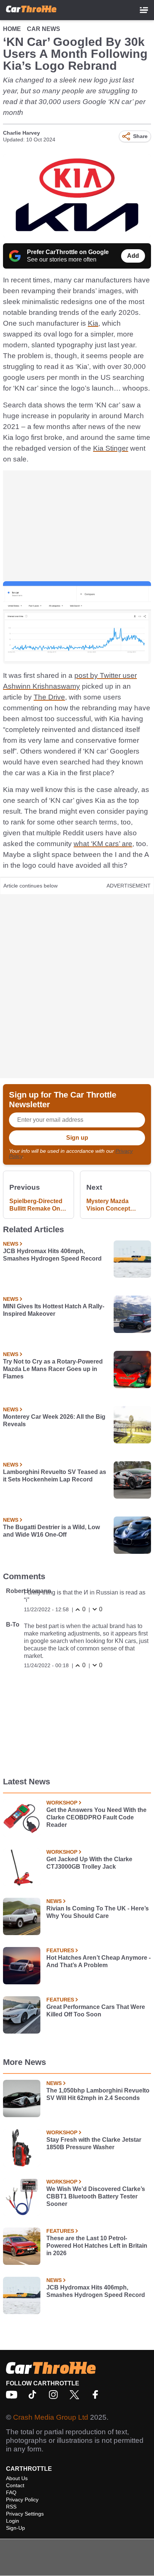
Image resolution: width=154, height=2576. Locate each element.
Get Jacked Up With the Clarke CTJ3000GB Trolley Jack (89, 1863)
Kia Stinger (111, 448)
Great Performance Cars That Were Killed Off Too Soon (96, 2011)
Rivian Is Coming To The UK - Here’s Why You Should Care (98, 1912)
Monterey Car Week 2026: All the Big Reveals (54, 1420)
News (11, 1244)
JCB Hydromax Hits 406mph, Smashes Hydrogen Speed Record (52, 1255)
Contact (15, 2485)
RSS (11, 2507)
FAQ (11, 2492)
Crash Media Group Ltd (51, 2417)
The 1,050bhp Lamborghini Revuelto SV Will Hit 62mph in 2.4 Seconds (98, 2094)
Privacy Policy (22, 2500)
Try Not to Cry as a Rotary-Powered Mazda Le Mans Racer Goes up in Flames (53, 1369)
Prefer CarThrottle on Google (68, 252)
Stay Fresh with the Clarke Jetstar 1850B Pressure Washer (94, 2143)
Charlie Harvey (21, 133)
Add (133, 256)
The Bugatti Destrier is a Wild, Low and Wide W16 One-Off (51, 1531)
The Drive (49, 697)
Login (13, 2521)
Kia (93, 323)
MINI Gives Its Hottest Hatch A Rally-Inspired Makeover (54, 1310)
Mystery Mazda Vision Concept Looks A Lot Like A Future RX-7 (113, 1205)
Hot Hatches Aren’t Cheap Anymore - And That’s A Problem (98, 1961)
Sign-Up (16, 2528)
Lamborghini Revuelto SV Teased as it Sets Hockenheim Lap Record (55, 1476)
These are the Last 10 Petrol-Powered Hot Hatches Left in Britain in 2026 (97, 2246)
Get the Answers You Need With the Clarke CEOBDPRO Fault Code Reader (96, 1817)
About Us (17, 2478)
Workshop (62, 1803)
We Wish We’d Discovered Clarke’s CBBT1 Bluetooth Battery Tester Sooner (96, 2196)
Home (12, 29)
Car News (44, 29)
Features (60, 1950)
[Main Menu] (144, 10)
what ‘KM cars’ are (103, 844)
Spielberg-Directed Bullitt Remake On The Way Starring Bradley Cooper (36, 1205)
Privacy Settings (25, 2514)
